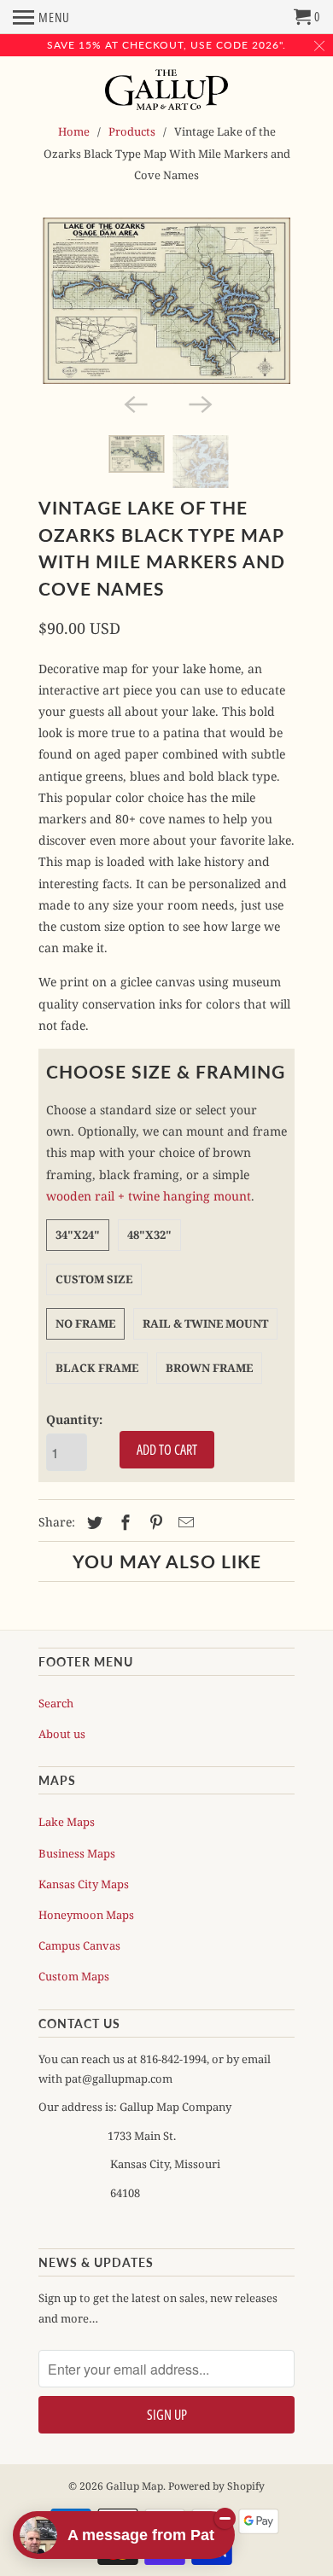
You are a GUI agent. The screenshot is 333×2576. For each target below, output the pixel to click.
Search (56, 1703)
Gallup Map (134, 2486)
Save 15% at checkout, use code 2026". (166, 45)
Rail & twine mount (205, 1323)
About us (62, 1734)
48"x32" (149, 1235)
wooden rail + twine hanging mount (149, 1196)
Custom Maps (74, 1976)
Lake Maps (67, 1822)
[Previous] (134, 403)
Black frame (97, 1368)
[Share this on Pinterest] (154, 1522)
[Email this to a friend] (184, 1522)
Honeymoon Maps (86, 1915)
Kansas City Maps (84, 1884)
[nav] (41, 17)
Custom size (94, 1279)
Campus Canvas (79, 1945)
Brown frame (209, 1368)
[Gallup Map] (167, 91)
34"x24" (78, 1235)
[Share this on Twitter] (92, 1522)
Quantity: (74, 1419)
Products (132, 131)
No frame (85, 1323)
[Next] (199, 403)
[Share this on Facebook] (123, 1522)
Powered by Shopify (216, 2486)
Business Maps (77, 1853)
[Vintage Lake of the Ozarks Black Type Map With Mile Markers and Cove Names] (166, 301)
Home (74, 131)
